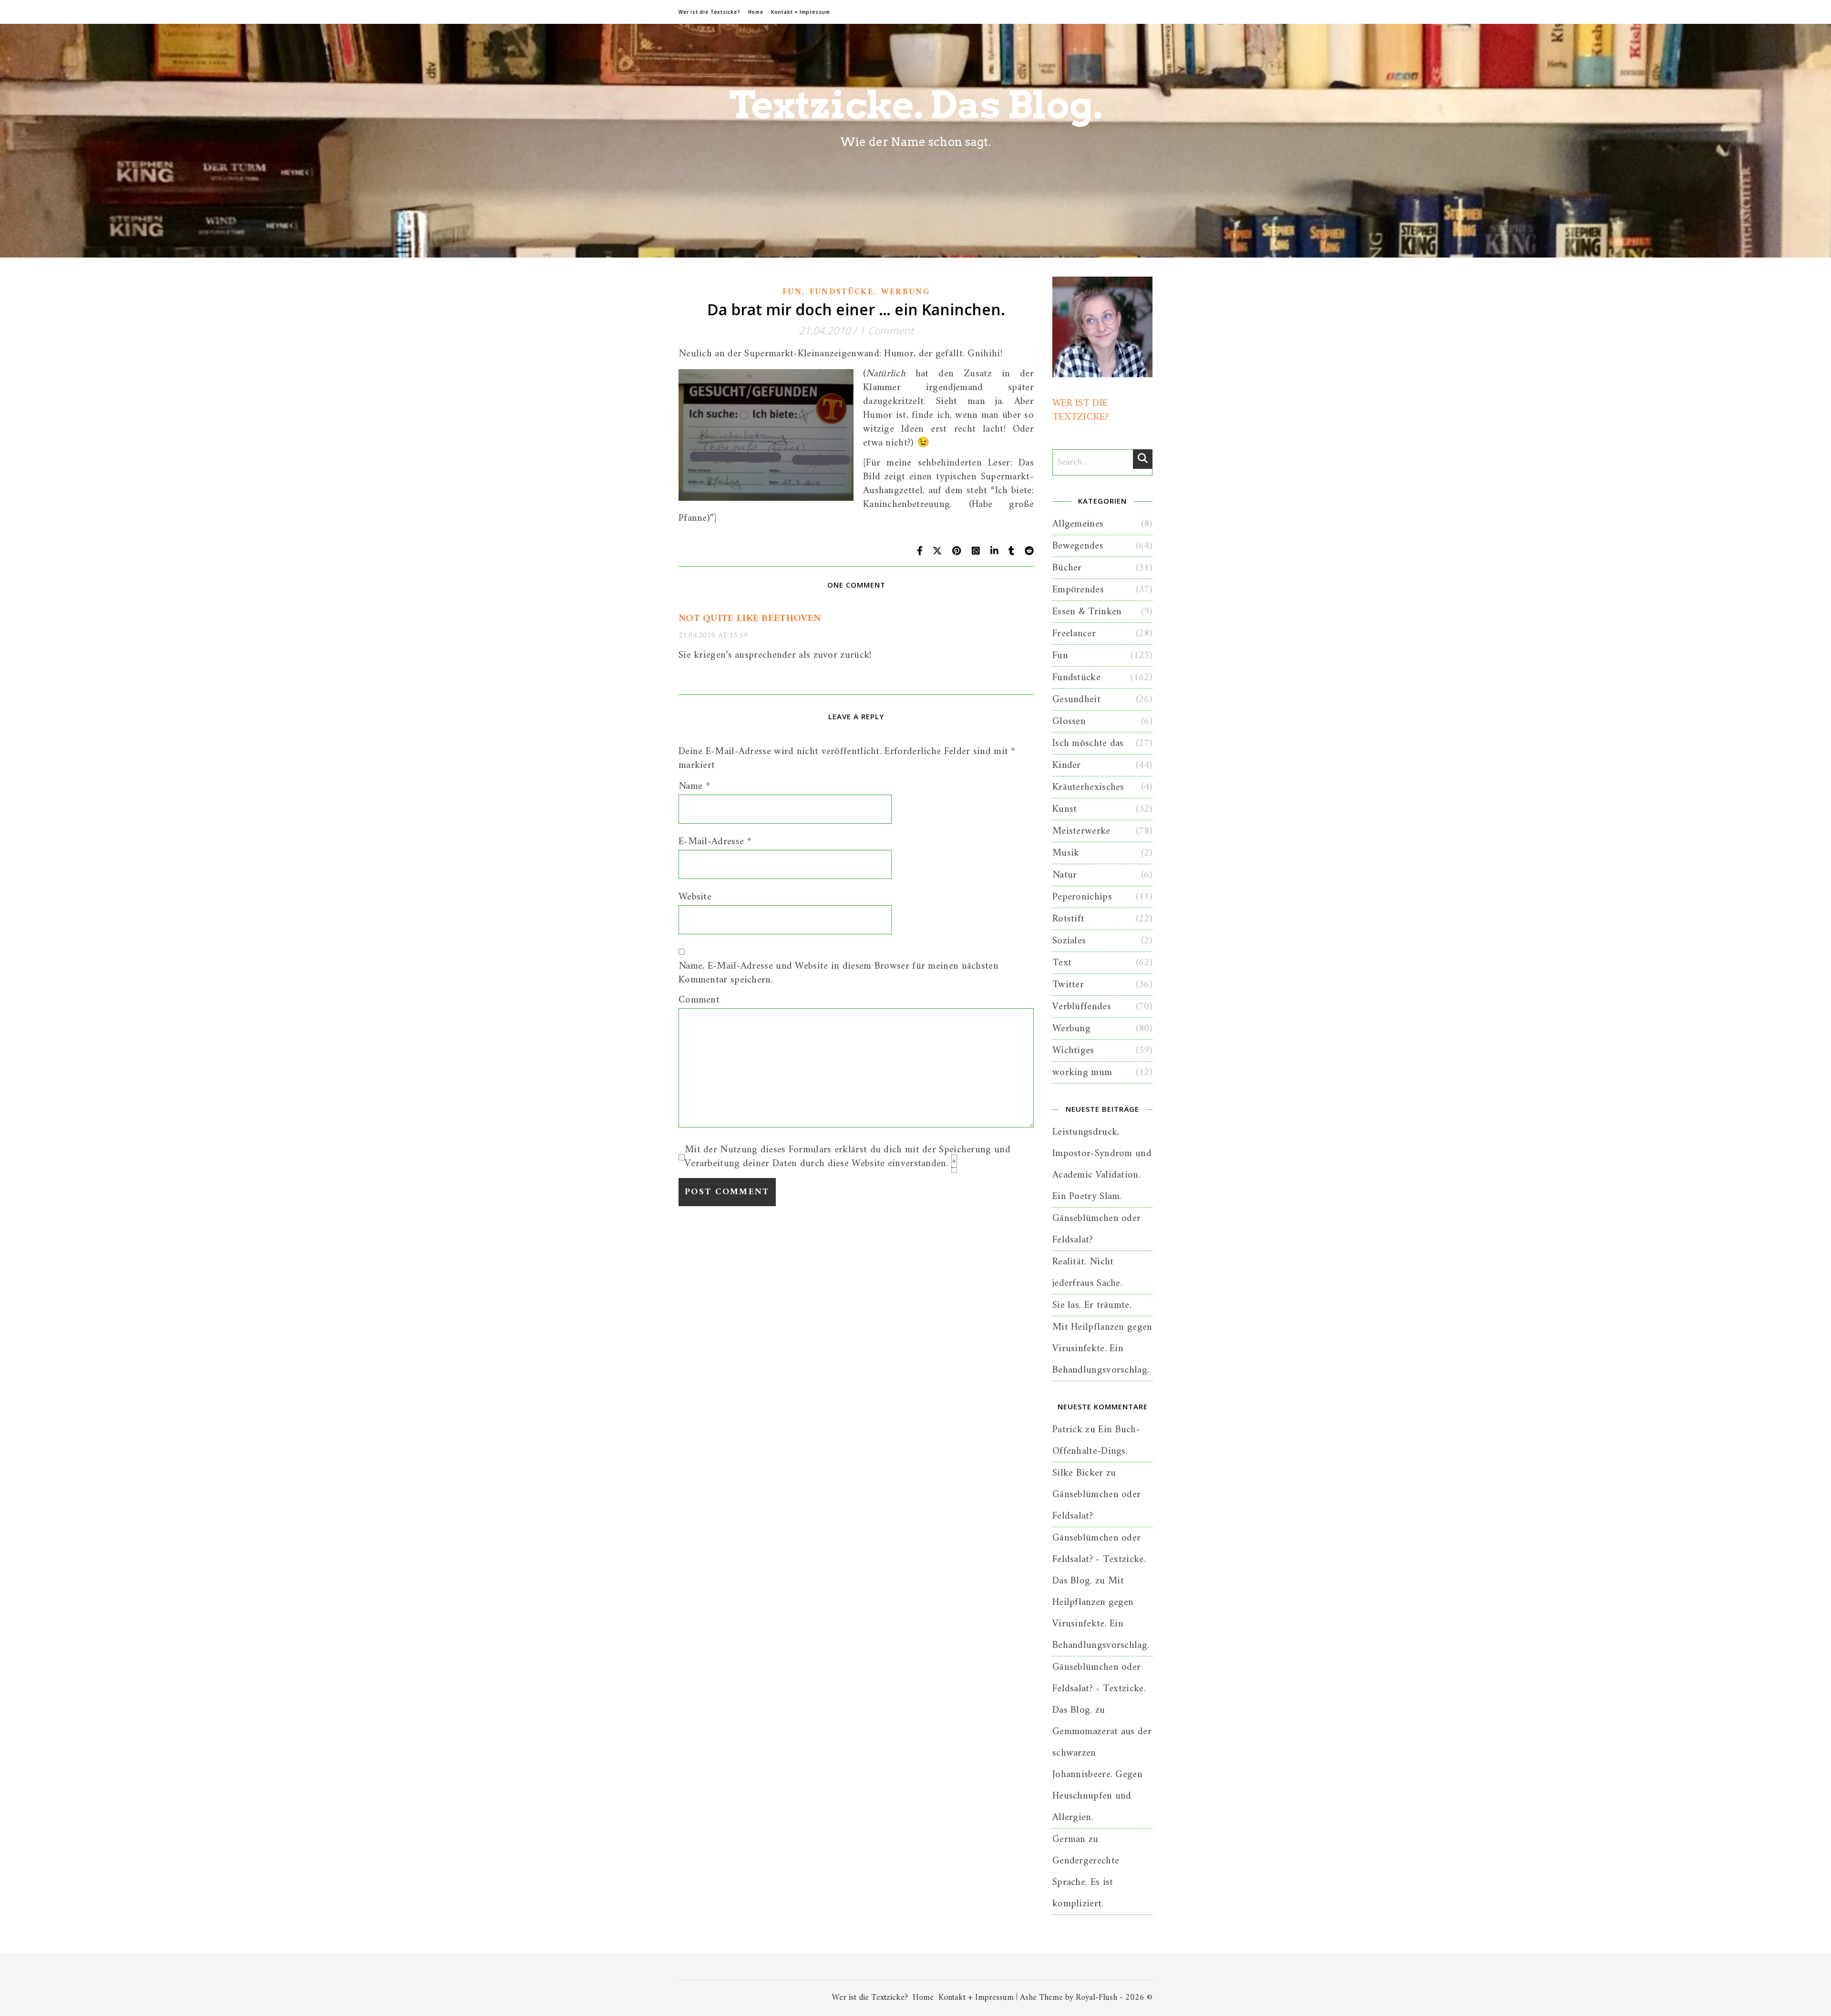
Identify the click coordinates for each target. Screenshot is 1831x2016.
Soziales (1069, 941)
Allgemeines (1078, 524)
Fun (792, 292)
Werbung (905, 292)
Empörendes (1078, 590)
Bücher (1067, 568)
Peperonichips (1082, 897)
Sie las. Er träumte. (1092, 1305)
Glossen (1069, 721)
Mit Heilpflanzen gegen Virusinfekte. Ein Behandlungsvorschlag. (1102, 1349)
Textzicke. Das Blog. (916, 105)
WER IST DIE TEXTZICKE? (1080, 410)
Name (694, 786)
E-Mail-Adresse (715, 842)
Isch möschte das (1088, 743)
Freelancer (1074, 634)
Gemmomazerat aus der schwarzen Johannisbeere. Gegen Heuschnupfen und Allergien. (1102, 1774)
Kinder (1067, 765)
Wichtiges (1073, 1050)
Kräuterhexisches (1088, 787)
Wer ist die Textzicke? (710, 12)
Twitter (1068, 985)
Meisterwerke (1081, 831)
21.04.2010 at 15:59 (713, 636)
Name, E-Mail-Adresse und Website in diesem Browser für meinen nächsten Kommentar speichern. (838, 973)
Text (1062, 963)
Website (695, 897)
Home (756, 12)
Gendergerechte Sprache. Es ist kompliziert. (1086, 1882)
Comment (699, 1000)
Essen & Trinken (1087, 612)
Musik (1066, 853)
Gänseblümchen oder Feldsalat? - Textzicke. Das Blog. (1099, 1559)
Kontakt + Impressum (801, 12)
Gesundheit (1076, 699)
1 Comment (886, 331)
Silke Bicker (1078, 1473)
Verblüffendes (1082, 1007)
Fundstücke (842, 292)
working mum (1082, 1072)
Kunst (1065, 809)
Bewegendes (1078, 546)
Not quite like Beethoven (750, 618)
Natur (1065, 875)
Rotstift (1068, 919)
